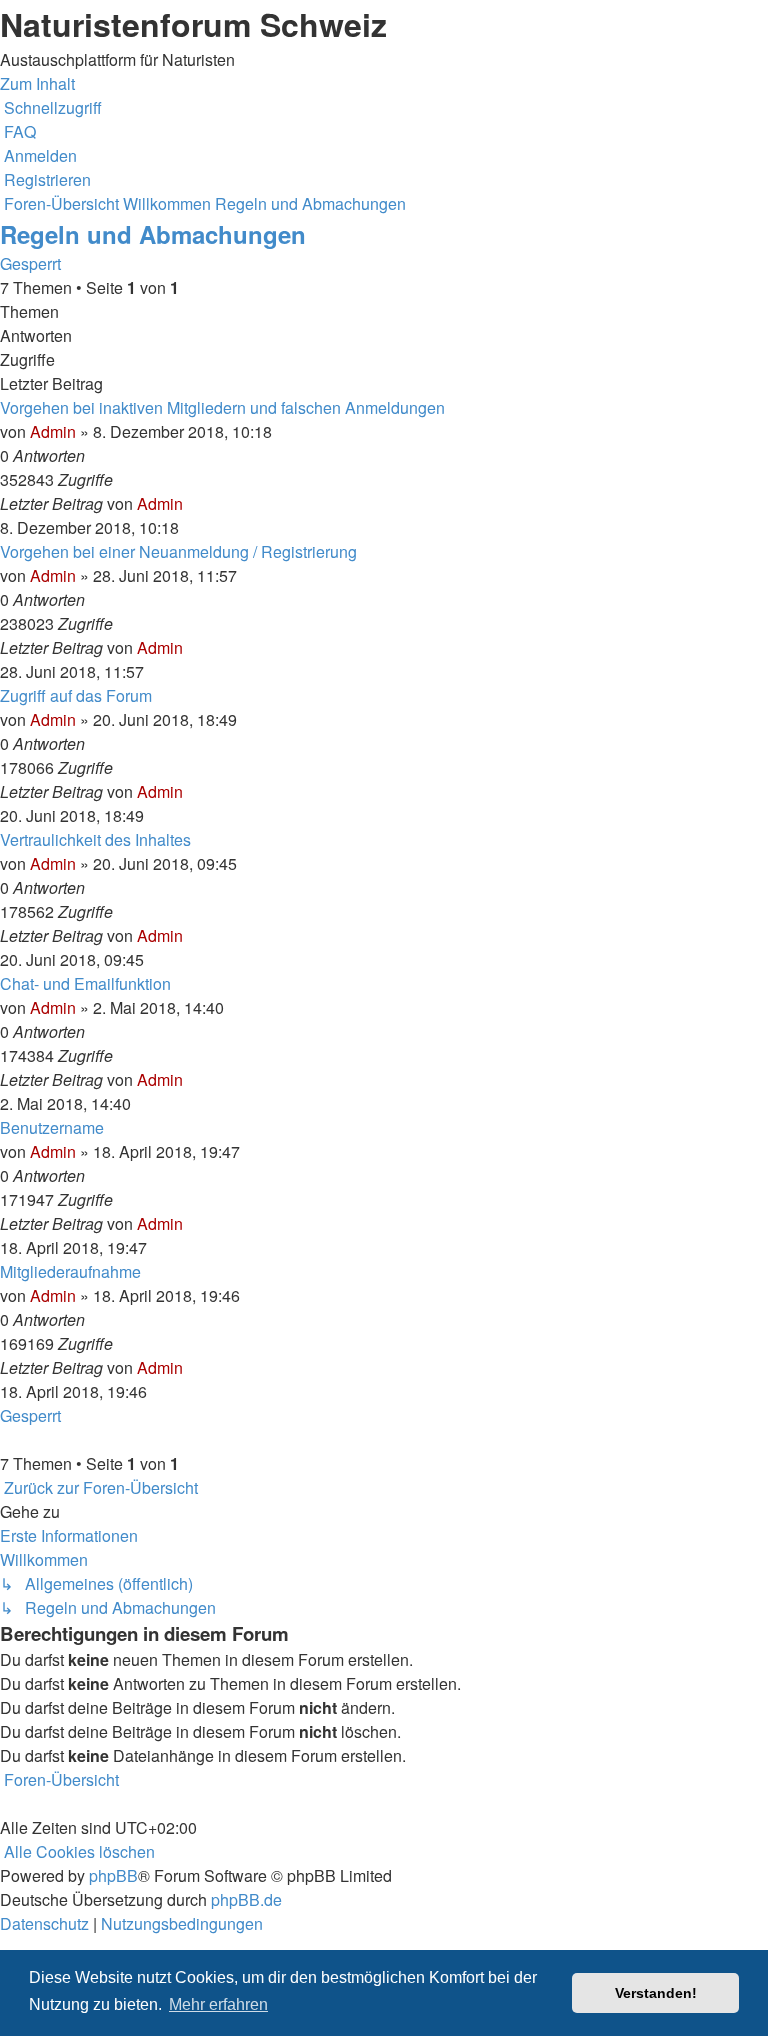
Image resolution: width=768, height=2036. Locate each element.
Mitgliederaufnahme (70, 1271)
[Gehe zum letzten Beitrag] (189, 503)
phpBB (113, 1875)
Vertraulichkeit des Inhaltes (95, 839)
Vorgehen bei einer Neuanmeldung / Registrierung (178, 551)
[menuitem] (18, 131)
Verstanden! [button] (656, 1993)
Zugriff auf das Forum (76, 695)
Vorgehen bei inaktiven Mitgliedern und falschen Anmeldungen (222, 407)
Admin (53, 431)
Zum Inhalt (37, 83)
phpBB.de (246, 1899)
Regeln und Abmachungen (153, 234)
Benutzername (52, 1127)
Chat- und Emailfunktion (85, 983)
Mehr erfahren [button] (218, 2004)
